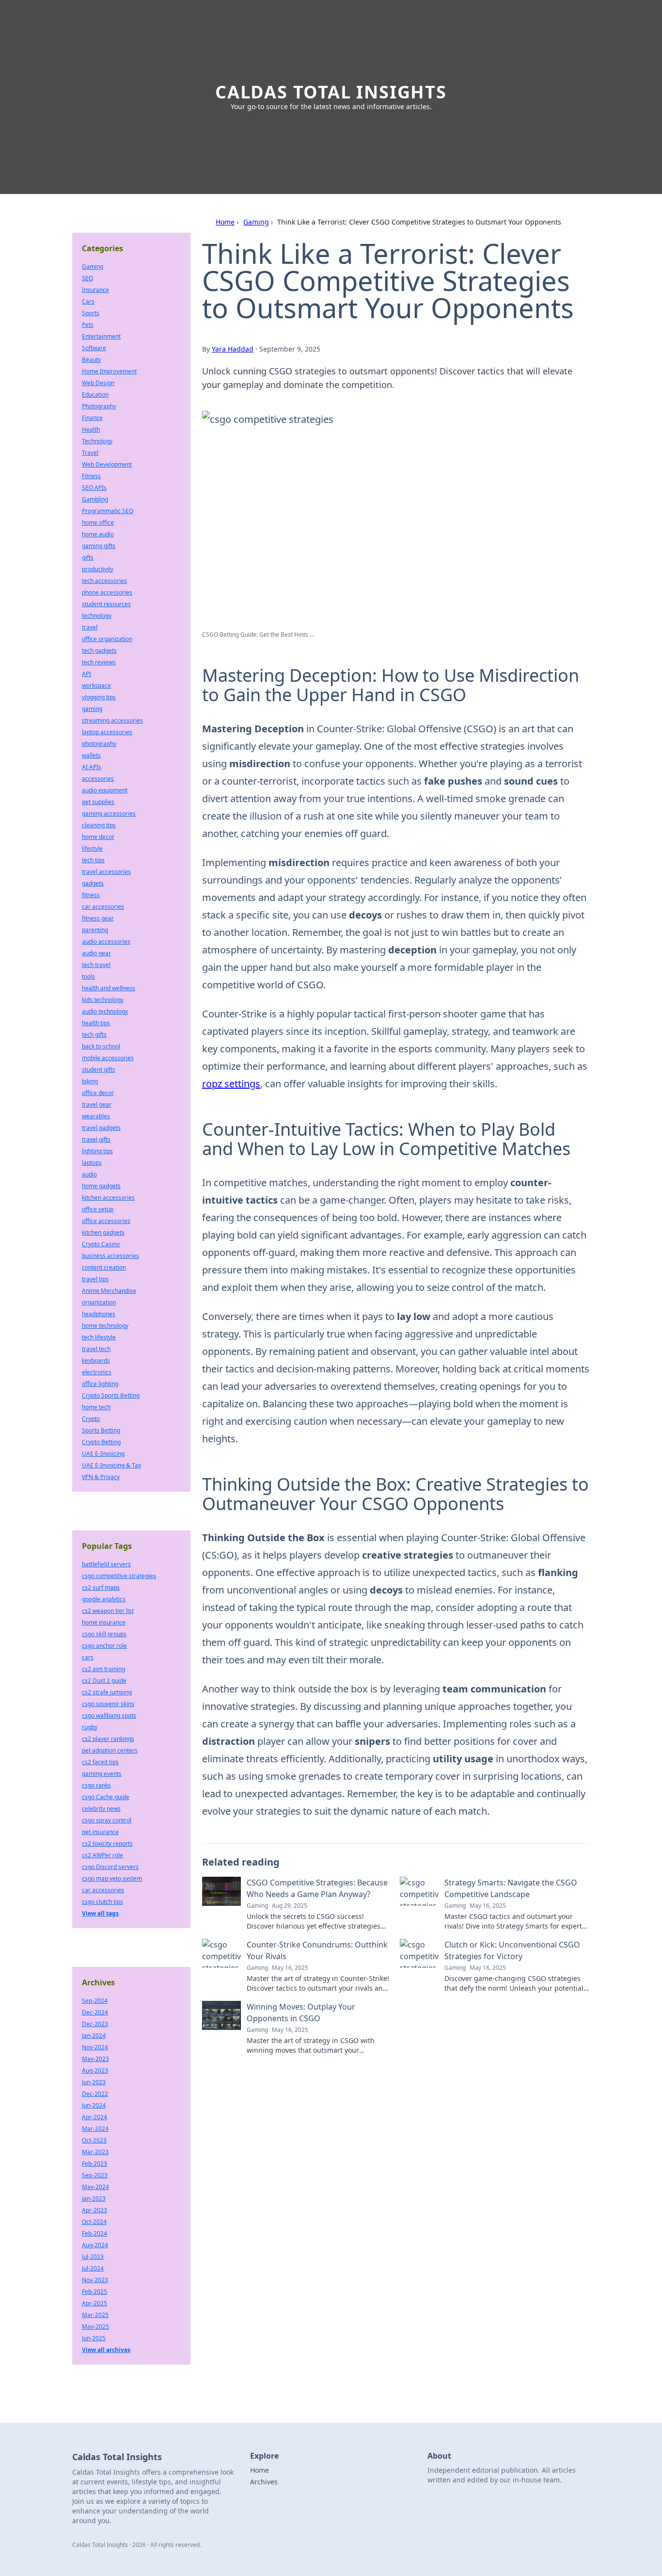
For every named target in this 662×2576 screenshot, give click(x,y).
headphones (99, 1314)
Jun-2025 (94, 2338)
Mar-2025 (95, 2315)
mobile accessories (108, 1058)
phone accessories (107, 592)
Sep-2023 (95, 2175)
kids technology (103, 1000)
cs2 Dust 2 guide (104, 1681)
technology (97, 616)
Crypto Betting (101, 1442)
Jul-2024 (93, 2268)
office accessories (106, 1221)
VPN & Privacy (101, 1477)
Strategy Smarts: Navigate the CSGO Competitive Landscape (511, 1888)
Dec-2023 (95, 2024)
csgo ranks (96, 1785)
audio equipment (105, 790)
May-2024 (95, 2187)
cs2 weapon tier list (108, 1611)
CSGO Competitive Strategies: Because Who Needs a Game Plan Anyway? (317, 1888)
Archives (264, 2482)
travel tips (95, 1279)
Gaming (256, 222)
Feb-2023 (95, 2164)
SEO (87, 278)
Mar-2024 (95, 2129)
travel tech (96, 1349)
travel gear (97, 1104)
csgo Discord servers (110, 1867)
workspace (96, 685)
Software (94, 348)
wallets (91, 755)
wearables (96, 1116)
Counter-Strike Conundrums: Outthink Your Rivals (317, 1950)
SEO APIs (94, 488)
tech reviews (99, 662)
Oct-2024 (94, 2222)
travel (90, 627)
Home (225, 222)
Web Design (98, 383)
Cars (88, 301)
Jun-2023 (94, 2082)
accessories (98, 779)
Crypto (91, 1419)
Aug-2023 (95, 2070)
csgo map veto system (112, 1878)
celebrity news (101, 1809)
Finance (92, 418)
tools (88, 976)
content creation (104, 1267)
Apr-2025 (95, 2303)
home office (98, 523)
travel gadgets (101, 1128)
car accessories (103, 907)
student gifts (99, 1070)
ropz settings (231, 1084)
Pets (88, 325)
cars (88, 1657)
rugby (90, 1727)
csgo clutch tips (102, 1902)
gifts (88, 557)
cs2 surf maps (101, 1587)
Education (95, 394)
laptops (92, 1163)
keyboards (96, 1360)
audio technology (105, 1011)
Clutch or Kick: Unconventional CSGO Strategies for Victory (512, 1950)
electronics (97, 1372)
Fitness (91, 476)
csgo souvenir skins (108, 1704)
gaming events (102, 1774)
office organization (107, 639)
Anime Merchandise (109, 1291)
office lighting (100, 1384)
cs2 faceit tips (100, 1762)
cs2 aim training (103, 1669)
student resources (106, 604)
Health (91, 429)
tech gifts (94, 1035)
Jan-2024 (94, 2036)
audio (89, 1174)
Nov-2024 (95, 2047)
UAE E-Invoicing (103, 1454)
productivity (98, 569)
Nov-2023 (95, 2280)
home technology (105, 1326)
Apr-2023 (95, 2210)
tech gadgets (99, 651)
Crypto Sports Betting (111, 1395)
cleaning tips (99, 825)
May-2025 (95, 2326)
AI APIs (92, 767)
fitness (91, 895)
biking (90, 1081)
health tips (96, 1023)
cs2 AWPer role (102, 1855)
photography (99, 744)
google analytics (104, 1599)
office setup (98, 1209)
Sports (91, 313)
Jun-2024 (94, 2105)
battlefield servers (106, 1564)
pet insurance (100, 1832)
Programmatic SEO (108, 511)
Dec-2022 (95, 2094)
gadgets (93, 883)
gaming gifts (99, 546)
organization (99, 1302)
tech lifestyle (99, 1337)
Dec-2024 (95, 2012)
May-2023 (95, 2059)
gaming (92, 709)
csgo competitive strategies (119, 1576)
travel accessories (106, 872)
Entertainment (101, 336)
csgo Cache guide (106, 1797)
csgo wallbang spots (109, 1715)
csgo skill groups (104, 1634)
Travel (90, 453)
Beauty (91, 360)
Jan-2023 (94, 2198)
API (87, 674)
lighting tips (97, 1151)
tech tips (93, 860)
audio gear (96, 953)
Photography (99, 406)
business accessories (110, 1256)
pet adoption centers (110, 1750)
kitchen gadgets (103, 1232)
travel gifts (96, 1139)
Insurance (95, 290)
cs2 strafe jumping (107, 1692)
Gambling (95, 499)
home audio (98, 534)
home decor (98, 837)
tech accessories (104, 581)
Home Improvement (109, 371)
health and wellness (109, 988)
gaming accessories (109, 813)
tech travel (96, 965)
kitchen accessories (108, 1198)
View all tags (100, 1913)
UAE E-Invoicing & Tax (111, 1465)
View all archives (106, 2350)
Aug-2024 (95, 2245)
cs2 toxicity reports (107, 1843)
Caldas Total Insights (331, 92)
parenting (95, 930)
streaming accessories (112, 720)
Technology (97, 441)
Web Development (107, 464)
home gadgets (101, 1186)
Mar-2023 (95, 2152)
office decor (98, 1093)
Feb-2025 (95, 2292)
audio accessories (106, 942)
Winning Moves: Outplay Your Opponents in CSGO (301, 2012)
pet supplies (98, 802)
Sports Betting (101, 1430)
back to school (101, 1046)
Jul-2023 (93, 2257)
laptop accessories (107, 732)
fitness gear (98, 918)
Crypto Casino (101, 1244)
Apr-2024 (95, 2117)
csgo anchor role (104, 1646)
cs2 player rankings (108, 1739)
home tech (96, 1407)
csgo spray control (107, 1820)
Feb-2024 (95, 2233)
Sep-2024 (95, 2001)
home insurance (104, 1622)
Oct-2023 (94, 2140)
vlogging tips (99, 697)
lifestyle (92, 848)
